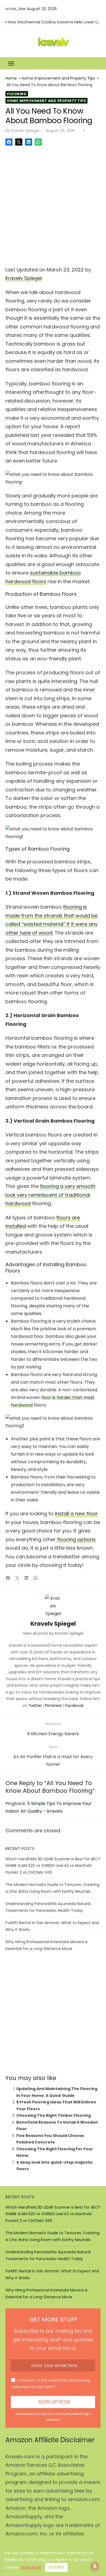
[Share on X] (19, 142)
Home (11, 78)
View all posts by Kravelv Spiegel (53, 1633)
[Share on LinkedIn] (29, 142)
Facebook (74, 1706)
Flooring (17, 94)
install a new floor (76, 1514)
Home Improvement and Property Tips (58, 78)
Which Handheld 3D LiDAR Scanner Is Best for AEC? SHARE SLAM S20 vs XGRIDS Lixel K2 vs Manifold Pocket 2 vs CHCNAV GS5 (53, 1866)
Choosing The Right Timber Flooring (54, 2115)
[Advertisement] (53, 204)
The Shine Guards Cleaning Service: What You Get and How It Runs (54, 19)
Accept (56, 2567)
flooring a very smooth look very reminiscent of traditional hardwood (50, 1195)
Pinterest (54, 1706)
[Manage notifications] (95, 2566)
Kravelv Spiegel (25, 131)
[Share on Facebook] (9, 142)
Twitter (35, 1706)
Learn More (31, 2567)
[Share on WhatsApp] (38, 142)
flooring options (76, 1539)
